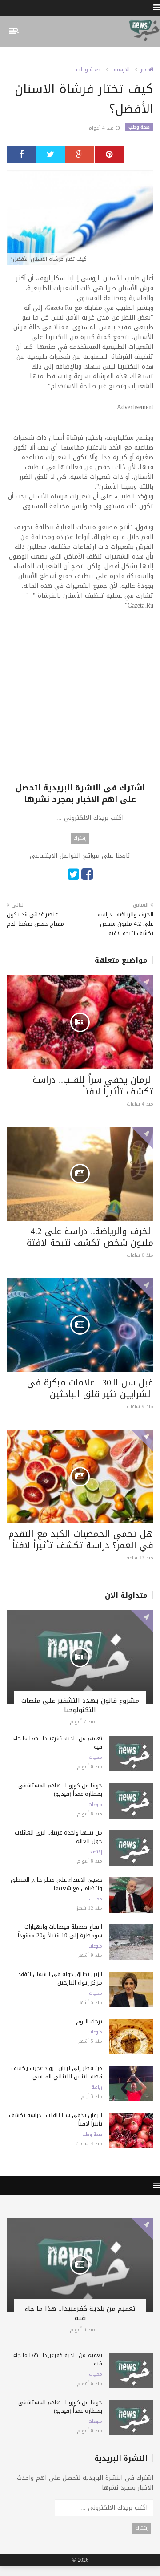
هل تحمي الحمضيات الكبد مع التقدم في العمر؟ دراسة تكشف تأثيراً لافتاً (81, 1539)
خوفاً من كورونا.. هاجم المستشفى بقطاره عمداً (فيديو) (60, 1790)
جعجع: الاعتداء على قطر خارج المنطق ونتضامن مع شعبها (56, 1884)
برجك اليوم (89, 2021)
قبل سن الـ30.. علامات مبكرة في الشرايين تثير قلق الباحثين (90, 1388)
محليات (96, 1758)
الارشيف (120, 69)
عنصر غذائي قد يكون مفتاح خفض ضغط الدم (35, 919)
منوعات (95, 1805)
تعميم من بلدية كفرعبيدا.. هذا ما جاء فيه (58, 1742)
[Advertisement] (80, 702)
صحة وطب (88, 69)
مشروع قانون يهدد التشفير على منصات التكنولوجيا (80, 1705)
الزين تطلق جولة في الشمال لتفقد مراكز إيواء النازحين (60, 1978)
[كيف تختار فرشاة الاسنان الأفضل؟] (80, 218)
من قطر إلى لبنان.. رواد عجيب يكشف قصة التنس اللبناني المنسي (57, 2072)
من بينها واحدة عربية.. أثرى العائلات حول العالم (58, 1837)
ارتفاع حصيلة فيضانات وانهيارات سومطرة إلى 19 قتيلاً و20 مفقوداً (60, 1931)
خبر (144, 69)
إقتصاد (96, 1852)
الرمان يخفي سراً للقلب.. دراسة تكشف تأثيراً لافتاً (93, 1085)
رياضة (97, 2087)
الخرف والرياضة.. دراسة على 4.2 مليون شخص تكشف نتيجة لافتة (126, 924)
